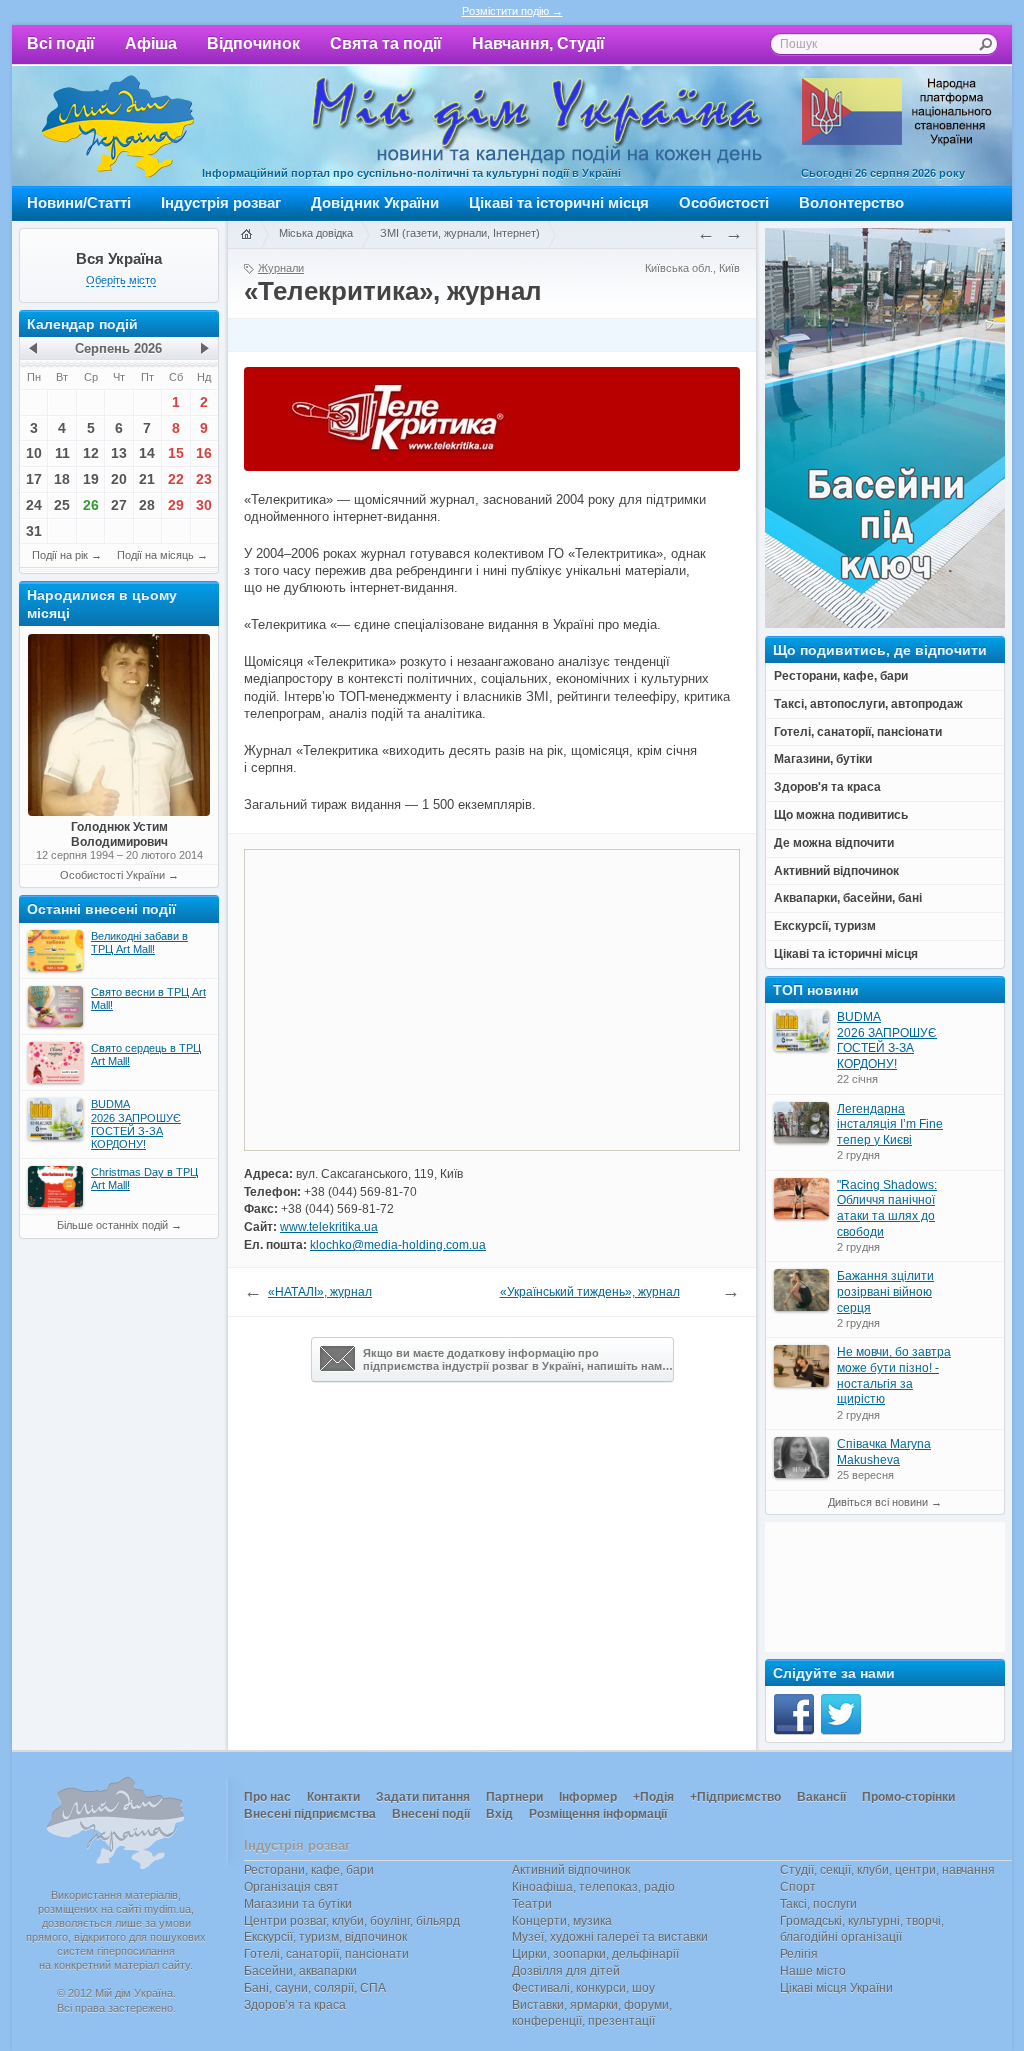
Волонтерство (851, 202)
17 (34, 479)
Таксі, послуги (818, 1904)
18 (62, 479)
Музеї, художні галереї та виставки (610, 1937)
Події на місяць (155, 555)
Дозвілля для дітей (566, 1971)
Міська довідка (316, 233)
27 (119, 505)
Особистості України (112, 875)
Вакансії (821, 1797)
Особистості (724, 202)
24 (34, 505)
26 (91, 505)
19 (91, 479)
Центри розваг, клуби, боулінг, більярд (352, 1921)
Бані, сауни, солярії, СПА (315, 1988)
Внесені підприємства (310, 1814)
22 (176, 479)
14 (147, 453)
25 (62, 505)
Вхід (499, 1814)
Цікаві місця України (836, 1988)
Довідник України (375, 202)
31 (34, 531)
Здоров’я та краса (295, 2005)
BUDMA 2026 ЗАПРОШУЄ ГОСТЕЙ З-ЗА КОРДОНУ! (887, 1040)
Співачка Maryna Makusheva (884, 1452)
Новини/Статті (79, 202)
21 (147, 479)
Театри (532, 1904)
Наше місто (813, 1971)
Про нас (267, 1797)
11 (62, 453)
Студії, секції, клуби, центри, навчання (887, 1870)
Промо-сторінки (908, 1797)
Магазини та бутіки (298, 1904)
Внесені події (431, 1814)
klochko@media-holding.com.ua (398, 1245)
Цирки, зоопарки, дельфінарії (595, 1954)
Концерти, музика (562, 1921)
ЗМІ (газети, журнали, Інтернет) (460, 233)
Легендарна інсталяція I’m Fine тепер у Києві (890, 1124)
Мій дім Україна (118, 126)
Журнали (281, 268)
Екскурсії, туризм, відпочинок (325, 1937)
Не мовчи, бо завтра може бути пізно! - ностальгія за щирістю (894, 1375)
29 (176, 505)
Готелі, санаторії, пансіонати (326, 1954)
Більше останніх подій (112, 1225)
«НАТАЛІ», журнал (320, 1292)
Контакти (333, 1797)
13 (119, 453)
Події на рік (60, 555)
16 (204, 453)
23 (204, 479)
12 (91, 453)
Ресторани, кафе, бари (309, 1870)
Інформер (588, 1797)
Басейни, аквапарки (300, 1971)
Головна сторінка (246, 235)
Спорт (798, 1887)
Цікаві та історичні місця (559, 202)
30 (204, 505)
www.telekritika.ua (329, 1227)
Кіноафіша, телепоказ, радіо (593, 1887)
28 (147, 505)
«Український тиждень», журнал (590, 1292)
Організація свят (291, 1887)
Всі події (61, 43)
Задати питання (423, 1797)
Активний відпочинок (571, 1870)
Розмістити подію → (512, 11)
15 (176, 453)
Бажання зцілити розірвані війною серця (885, 1291)
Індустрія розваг (221, 202)
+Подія (653, 1797)
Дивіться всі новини (878, 1502)
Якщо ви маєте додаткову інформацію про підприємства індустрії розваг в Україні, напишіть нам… (518, 1359)
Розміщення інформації (598, 1814)
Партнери (514, 1797)
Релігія (799, 1954)
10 (34, 453)
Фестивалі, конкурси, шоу (583, 1988)
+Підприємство (735, 1797)
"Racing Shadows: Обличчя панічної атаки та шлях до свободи (887, 1208)
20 (119, 479)
